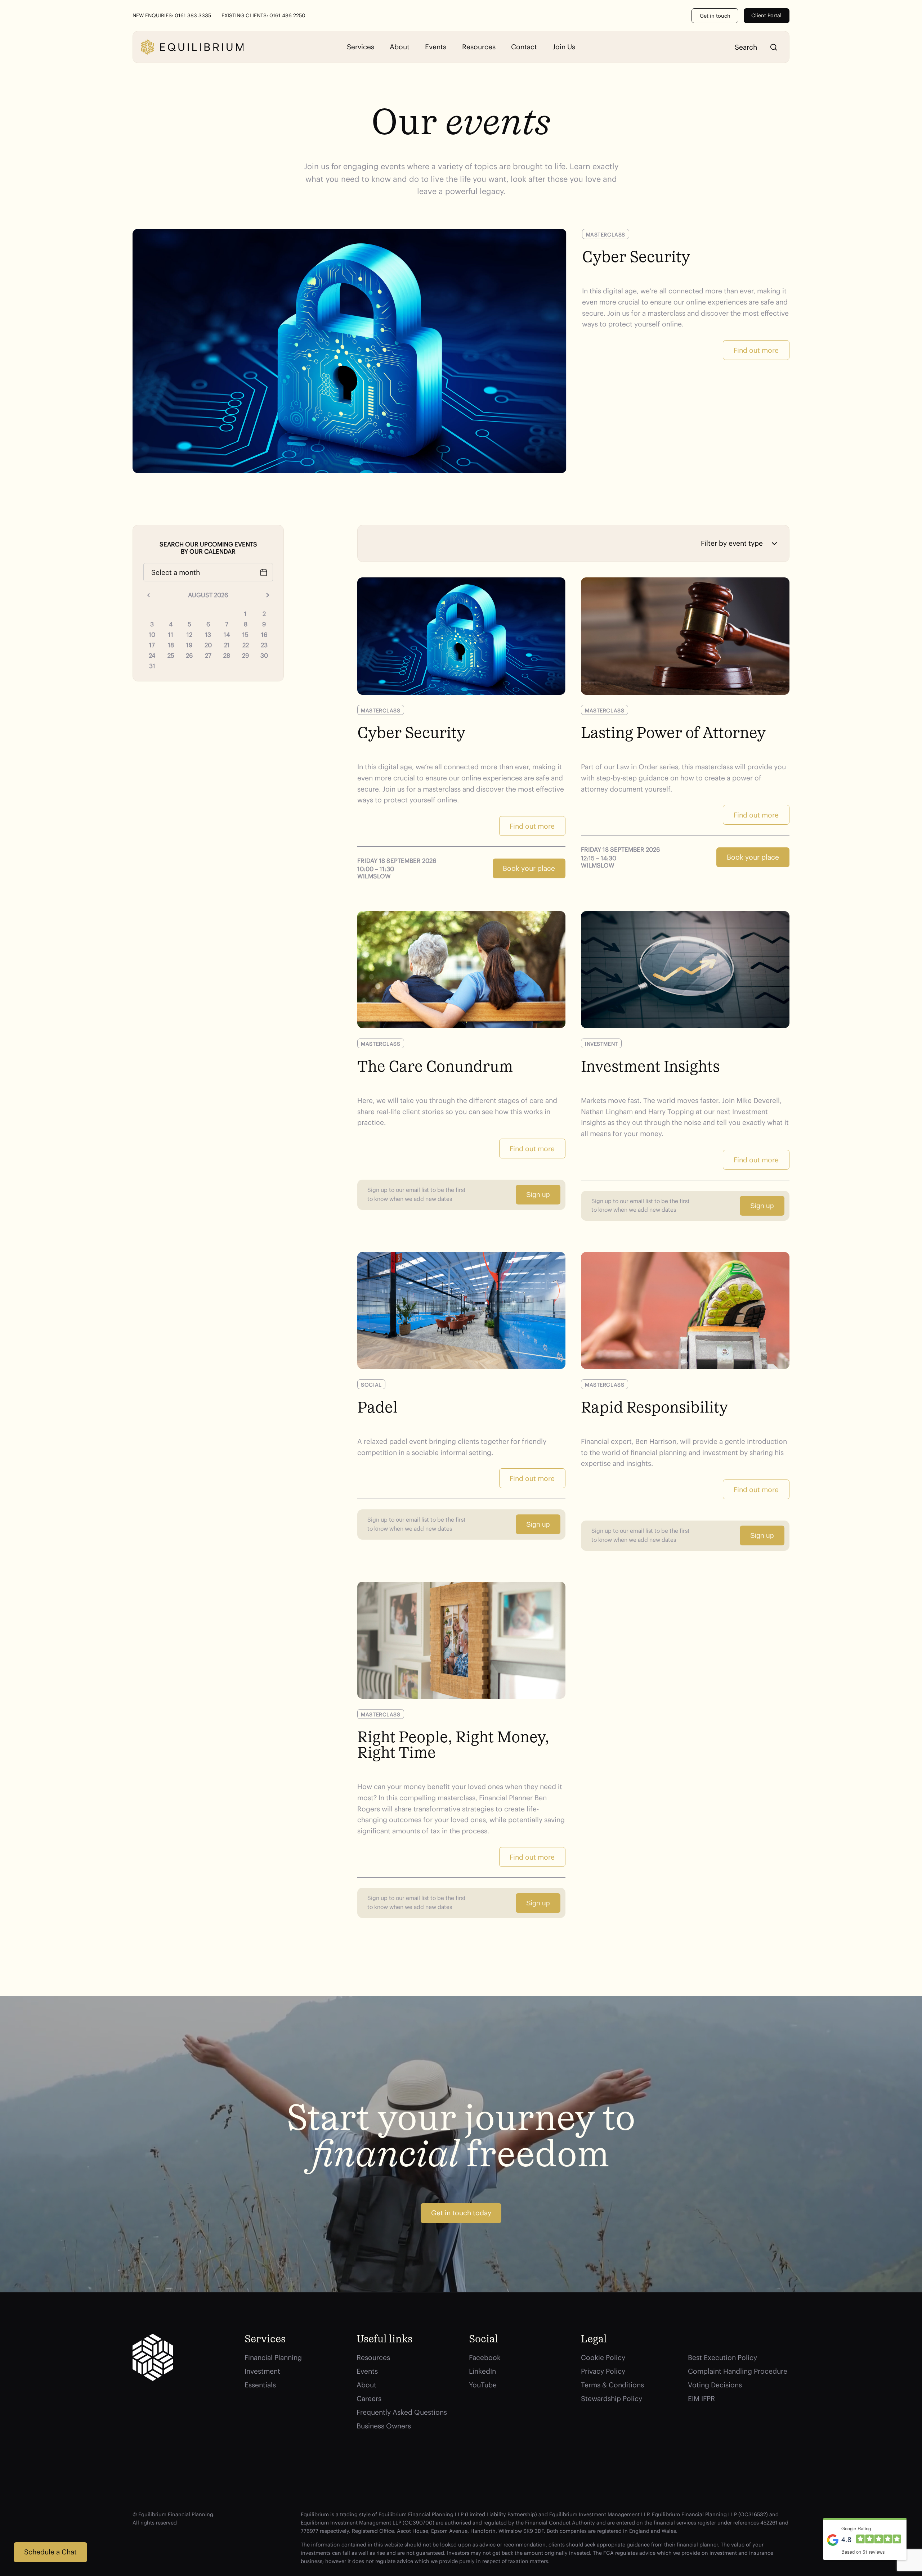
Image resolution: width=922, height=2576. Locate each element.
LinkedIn (482, 2371)
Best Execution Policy (722, 2357)
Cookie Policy (603, 2357)
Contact (524, 47)
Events (436, 47)
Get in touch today (461, 2213)
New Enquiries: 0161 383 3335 (172, 15)
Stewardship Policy (612, 2399)
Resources (479, 47)
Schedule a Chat (50, 2552)
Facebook (485, 2357)
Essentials (260, 2385)
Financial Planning (273, 2357)
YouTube (483, 2385)
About (400, 47)
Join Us (564, 47)
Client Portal (766, 15)
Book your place (529, 868)
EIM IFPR (701, 2399)
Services (361, 47)
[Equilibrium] (192, 47)
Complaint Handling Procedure (738, 2371)
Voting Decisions (715, 2385)
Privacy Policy (603, 2371)
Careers (369, 2399)
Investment (262, 2371)
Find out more (756, 350)
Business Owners (384, 2426)
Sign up (538, 1195)
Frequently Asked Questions (402, 2412)
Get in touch (715, 16)
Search (773, 47)
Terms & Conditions (612, 2385)
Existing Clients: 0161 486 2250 (263, 15)
